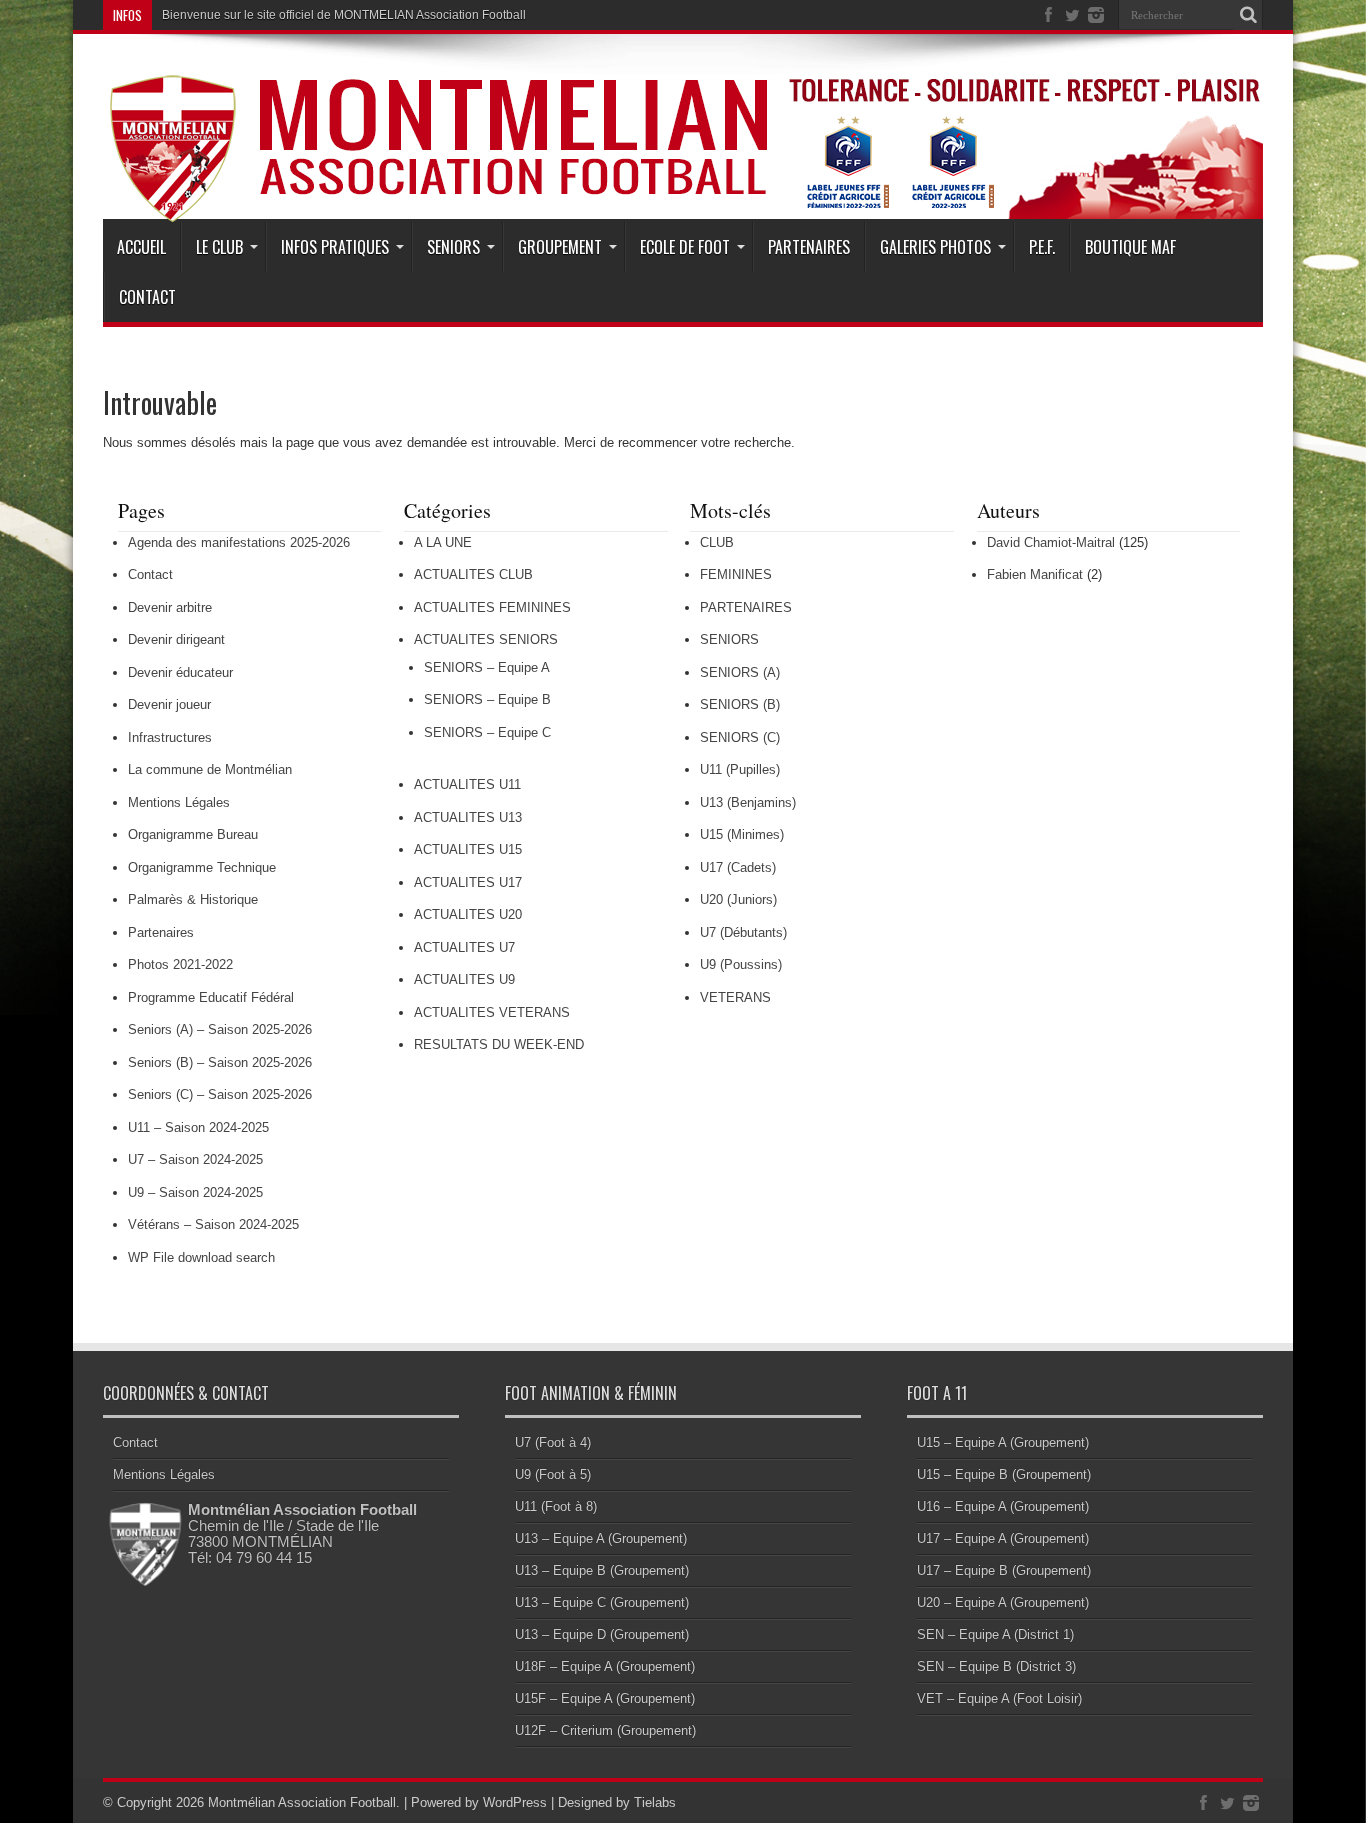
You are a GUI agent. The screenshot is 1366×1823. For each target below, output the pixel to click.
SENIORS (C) (740, 737)
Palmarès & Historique (193, 899)
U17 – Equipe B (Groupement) (1004, 1570)
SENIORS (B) (740, 704)
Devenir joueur (169, 704)
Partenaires (809, 247)
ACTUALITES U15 (468, 849)
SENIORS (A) (740, 672)
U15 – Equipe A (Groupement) (1003, 1442)
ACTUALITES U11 (467, 784)
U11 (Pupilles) (740, 769)
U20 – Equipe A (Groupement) (1003, 1602)
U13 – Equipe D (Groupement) (602, 1634)
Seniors (453, 247)
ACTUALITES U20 (468, 914)
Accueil (141, 247)
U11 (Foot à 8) (556, 1506)
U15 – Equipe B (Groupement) (1004, 1474)
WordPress (515, 1802)
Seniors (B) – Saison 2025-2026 (220, 1062)
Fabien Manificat (1035, 574)
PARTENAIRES (746, 607)
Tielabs (655, 1802)
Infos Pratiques (335, 247)
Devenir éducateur (180, 672)
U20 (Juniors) (738, 899)
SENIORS (729, 639)
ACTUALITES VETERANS (492, 1012)
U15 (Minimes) (742, 834)
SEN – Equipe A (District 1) (995, 1634)
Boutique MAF (1130, 247)
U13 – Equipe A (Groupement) (601, 1538)
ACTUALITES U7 (464, 947)
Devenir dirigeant (176, 639)
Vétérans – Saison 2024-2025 (213, 1224)
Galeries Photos (935, 247)
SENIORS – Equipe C (487, 732)
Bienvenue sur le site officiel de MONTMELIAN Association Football (344, 15)
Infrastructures (170, 737)
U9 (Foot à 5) (553, 1474)
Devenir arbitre (170, 607)
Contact (147, 297)
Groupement (560, 247)
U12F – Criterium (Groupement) (605, 1730)
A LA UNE (443, 542)
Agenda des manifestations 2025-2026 (239, 542)
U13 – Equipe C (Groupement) (602, 1602)
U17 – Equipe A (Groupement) (1003, 1538)
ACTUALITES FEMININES (492, 607)
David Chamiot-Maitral (1051, 542)
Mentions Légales (179, 802)
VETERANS (735, 997)
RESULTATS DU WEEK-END (499, 1044)
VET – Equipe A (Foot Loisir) (999, 1698)
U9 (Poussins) (741, 964)
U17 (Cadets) (738, 867)
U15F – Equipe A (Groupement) (605, 1698)
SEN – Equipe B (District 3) (996, 1666)
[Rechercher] (1248, 15)
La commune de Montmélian (210, 769)
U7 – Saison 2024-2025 (195, 1159)
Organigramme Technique (202, 867)
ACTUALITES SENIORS (486, 639)
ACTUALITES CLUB (473, 574)
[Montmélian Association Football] (683, 172)
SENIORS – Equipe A (487, 667)
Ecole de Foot (685, 247)
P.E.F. (1042, 247)
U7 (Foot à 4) (553, 1442)
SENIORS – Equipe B (487, 699)
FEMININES (736, 574)
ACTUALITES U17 (468, 882)
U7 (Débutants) (743, 932)
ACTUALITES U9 (464, 979)
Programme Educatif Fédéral (211, 997)
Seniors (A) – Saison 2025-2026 (220, 1029)
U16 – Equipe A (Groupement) (1003, 1506)
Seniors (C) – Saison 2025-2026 (220, 1094)
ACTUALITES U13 (468, 817)
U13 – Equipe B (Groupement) (602, 1570)
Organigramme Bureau (193, 834)
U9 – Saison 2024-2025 (195, 1192)
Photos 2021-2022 (180, 964)
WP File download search (201, 1257)
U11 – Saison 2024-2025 (198, 1127)
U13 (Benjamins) (748, 802)
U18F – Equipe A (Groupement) (605, 1666)
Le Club (219, 247)
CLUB (717, 542)
